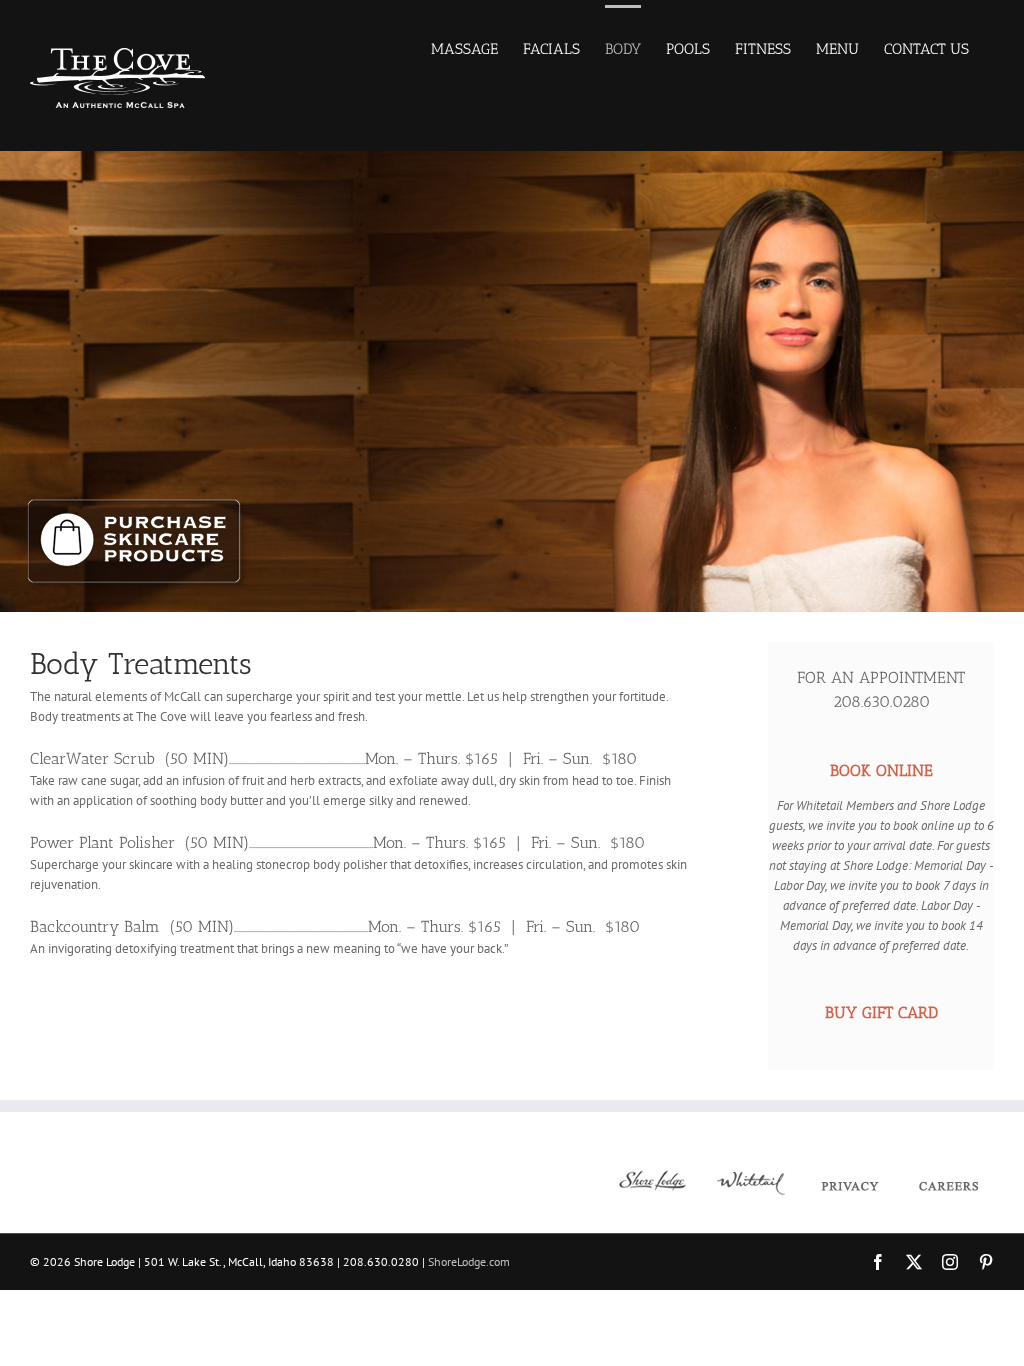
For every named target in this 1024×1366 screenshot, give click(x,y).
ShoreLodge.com (469, 1261)
